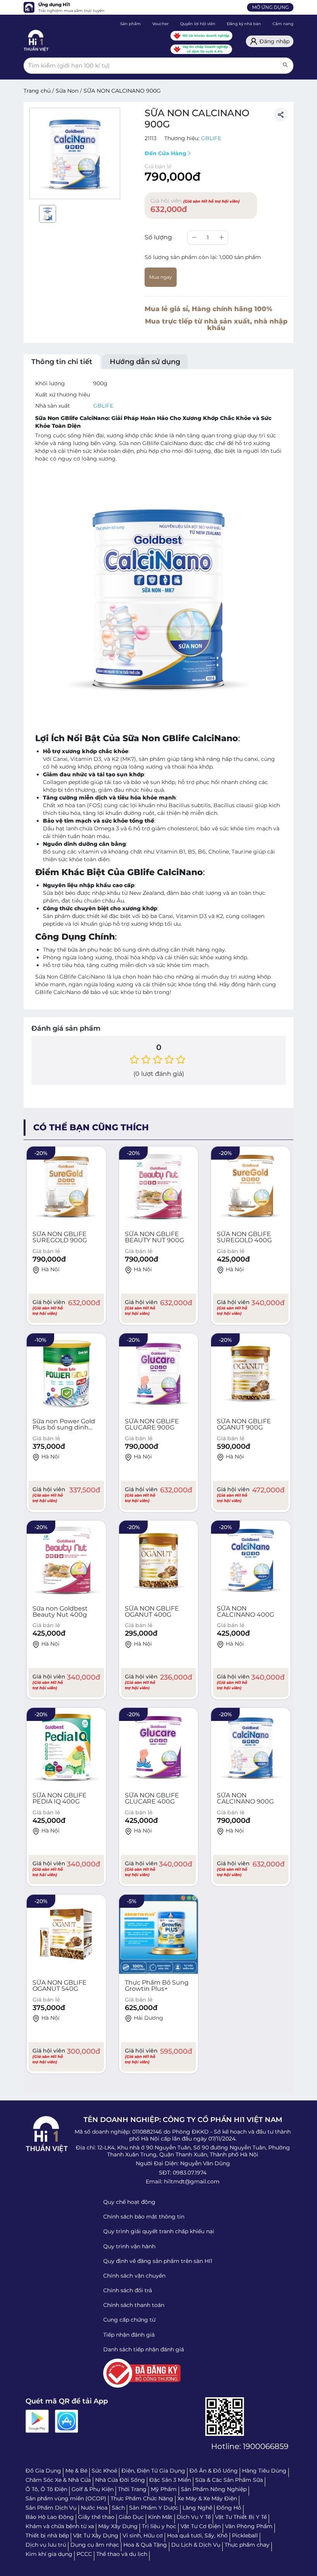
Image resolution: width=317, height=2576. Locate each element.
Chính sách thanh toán (134, 2305)
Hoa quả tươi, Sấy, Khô (197, 2535)
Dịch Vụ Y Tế (194, 2517)
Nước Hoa (94, 2508)
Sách (118, 2508)
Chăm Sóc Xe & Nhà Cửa (58, 2480)
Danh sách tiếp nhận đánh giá (144, 2349)
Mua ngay (161, 277)
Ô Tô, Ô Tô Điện (46, 2489)
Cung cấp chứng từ (129, 2320)
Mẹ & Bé (76, 2471)
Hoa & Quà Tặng (145, 2545)
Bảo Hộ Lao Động (50, 2517)
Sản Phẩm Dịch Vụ (51, 2508)
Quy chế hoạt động (129, 2202)
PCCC (84, 2554)
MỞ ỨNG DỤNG (270, 7)
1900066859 (266, 2446)
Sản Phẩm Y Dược (154, 2508)
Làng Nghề (197, 2508)
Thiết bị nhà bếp (47, 2535)
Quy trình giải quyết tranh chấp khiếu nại (159, 2231)
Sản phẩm (130, 24)
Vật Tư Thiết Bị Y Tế (241, 2517)
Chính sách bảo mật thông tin (144, 2217)
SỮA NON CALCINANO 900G (122, 91)
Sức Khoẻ (104, 2471)
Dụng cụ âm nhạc (95, 2545)
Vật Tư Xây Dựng (96, 2535)
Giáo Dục (131, 2517)
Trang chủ (37, 91)
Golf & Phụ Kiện (93, 2489)
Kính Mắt (160, 2517)
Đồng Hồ (229, 2508)
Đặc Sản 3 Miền (170, 2480)
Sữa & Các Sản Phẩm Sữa (229, 2480)
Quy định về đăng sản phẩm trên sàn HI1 (158, 2261)
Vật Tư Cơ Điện (201, 2526)
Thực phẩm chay (247, 2545)
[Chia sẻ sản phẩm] (281, 115)
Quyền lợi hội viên (198, 24)
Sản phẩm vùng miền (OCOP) (66, 2498)
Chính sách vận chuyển (134, 2276)
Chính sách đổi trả (128, 2290)
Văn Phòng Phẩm (249, 2526)
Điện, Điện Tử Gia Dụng (153, 2471)
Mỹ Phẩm (164, 2489)
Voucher (160, 24)
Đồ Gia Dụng (43, 2471)
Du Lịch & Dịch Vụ (196, 2545)
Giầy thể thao (96, 2517)
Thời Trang (132, 2489)
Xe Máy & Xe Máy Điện (207, 2498)
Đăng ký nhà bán (244, 24)
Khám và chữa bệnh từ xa (60, 2526)
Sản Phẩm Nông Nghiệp (214, 2489)
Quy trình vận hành (129, 2246)
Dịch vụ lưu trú (46, 2545)
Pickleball (245, 2535)
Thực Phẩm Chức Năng (142, 2498)
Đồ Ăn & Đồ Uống (214, 2471)
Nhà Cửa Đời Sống (120, 2480)
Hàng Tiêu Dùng (264, 2471)
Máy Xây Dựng (118, 2526)
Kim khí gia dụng (49, 2554)
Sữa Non (67, 91)
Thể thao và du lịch (122, 2554)
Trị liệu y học (159, 2526)
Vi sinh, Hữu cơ (143, 2535)
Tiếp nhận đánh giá (129, 2335)
